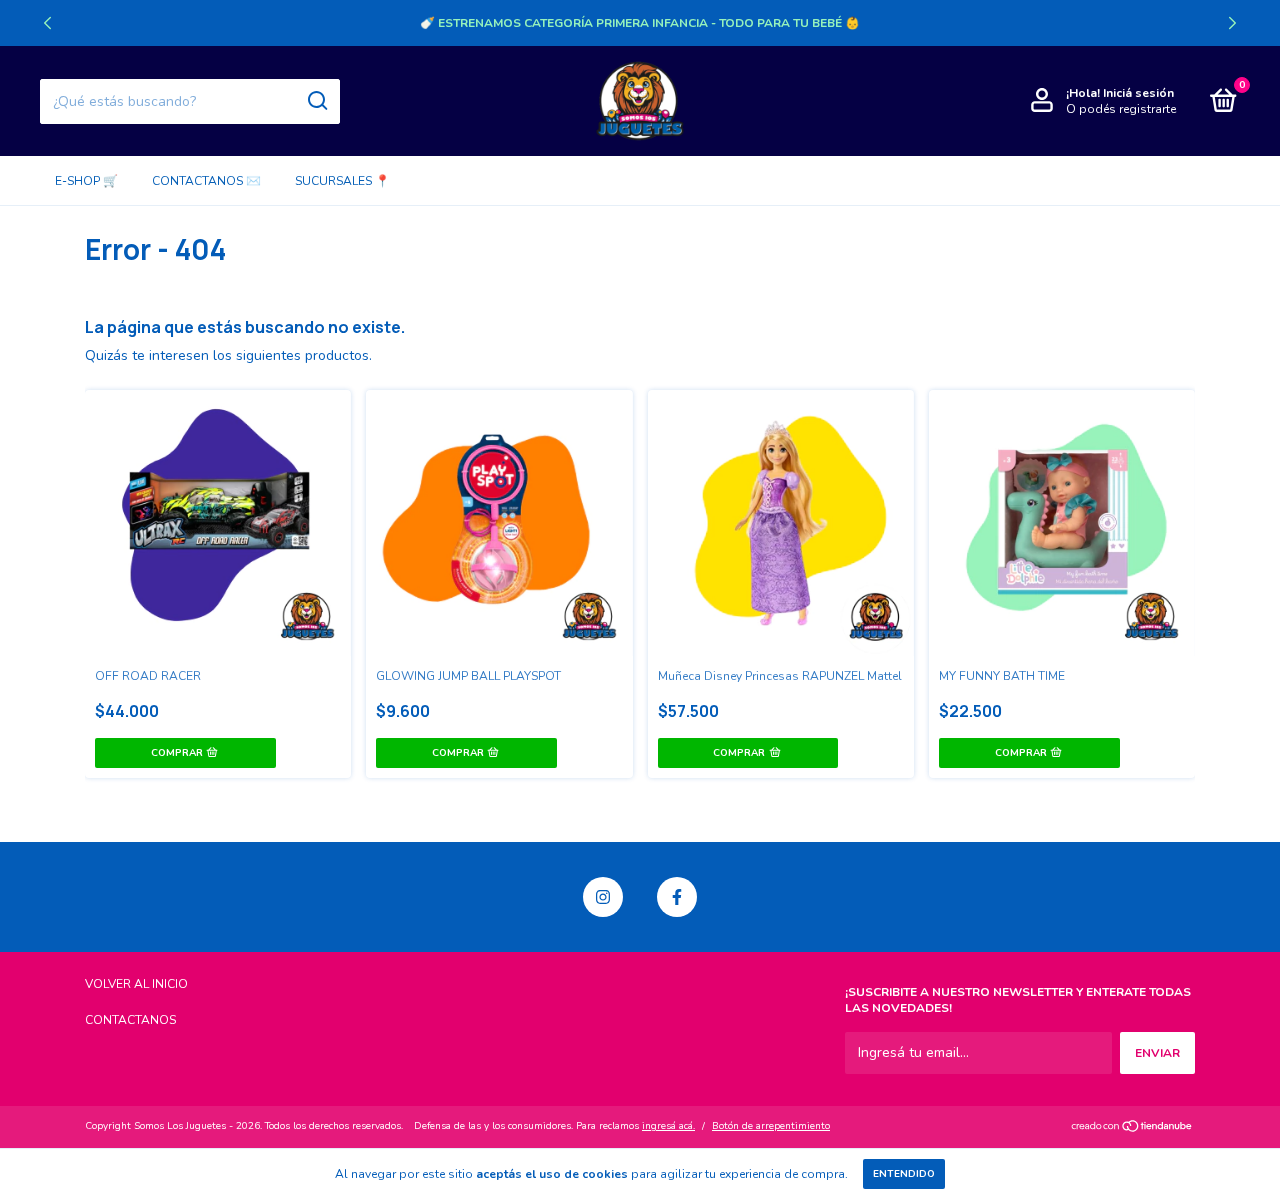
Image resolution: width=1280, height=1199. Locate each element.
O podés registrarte (1121, 109)
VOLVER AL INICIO (136, 984)
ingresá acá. (668, 1126)
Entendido (904, 1174)
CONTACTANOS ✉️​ (206, 181)
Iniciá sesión (1138, 93)
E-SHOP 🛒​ (86, 181)
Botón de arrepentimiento (771, 1126)
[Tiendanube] (1132, 1128)
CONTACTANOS (130, 1020)
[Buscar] (316, 101)
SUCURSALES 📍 (342, 181)
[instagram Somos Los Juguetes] (603, 897)
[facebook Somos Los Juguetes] (677, 897)
